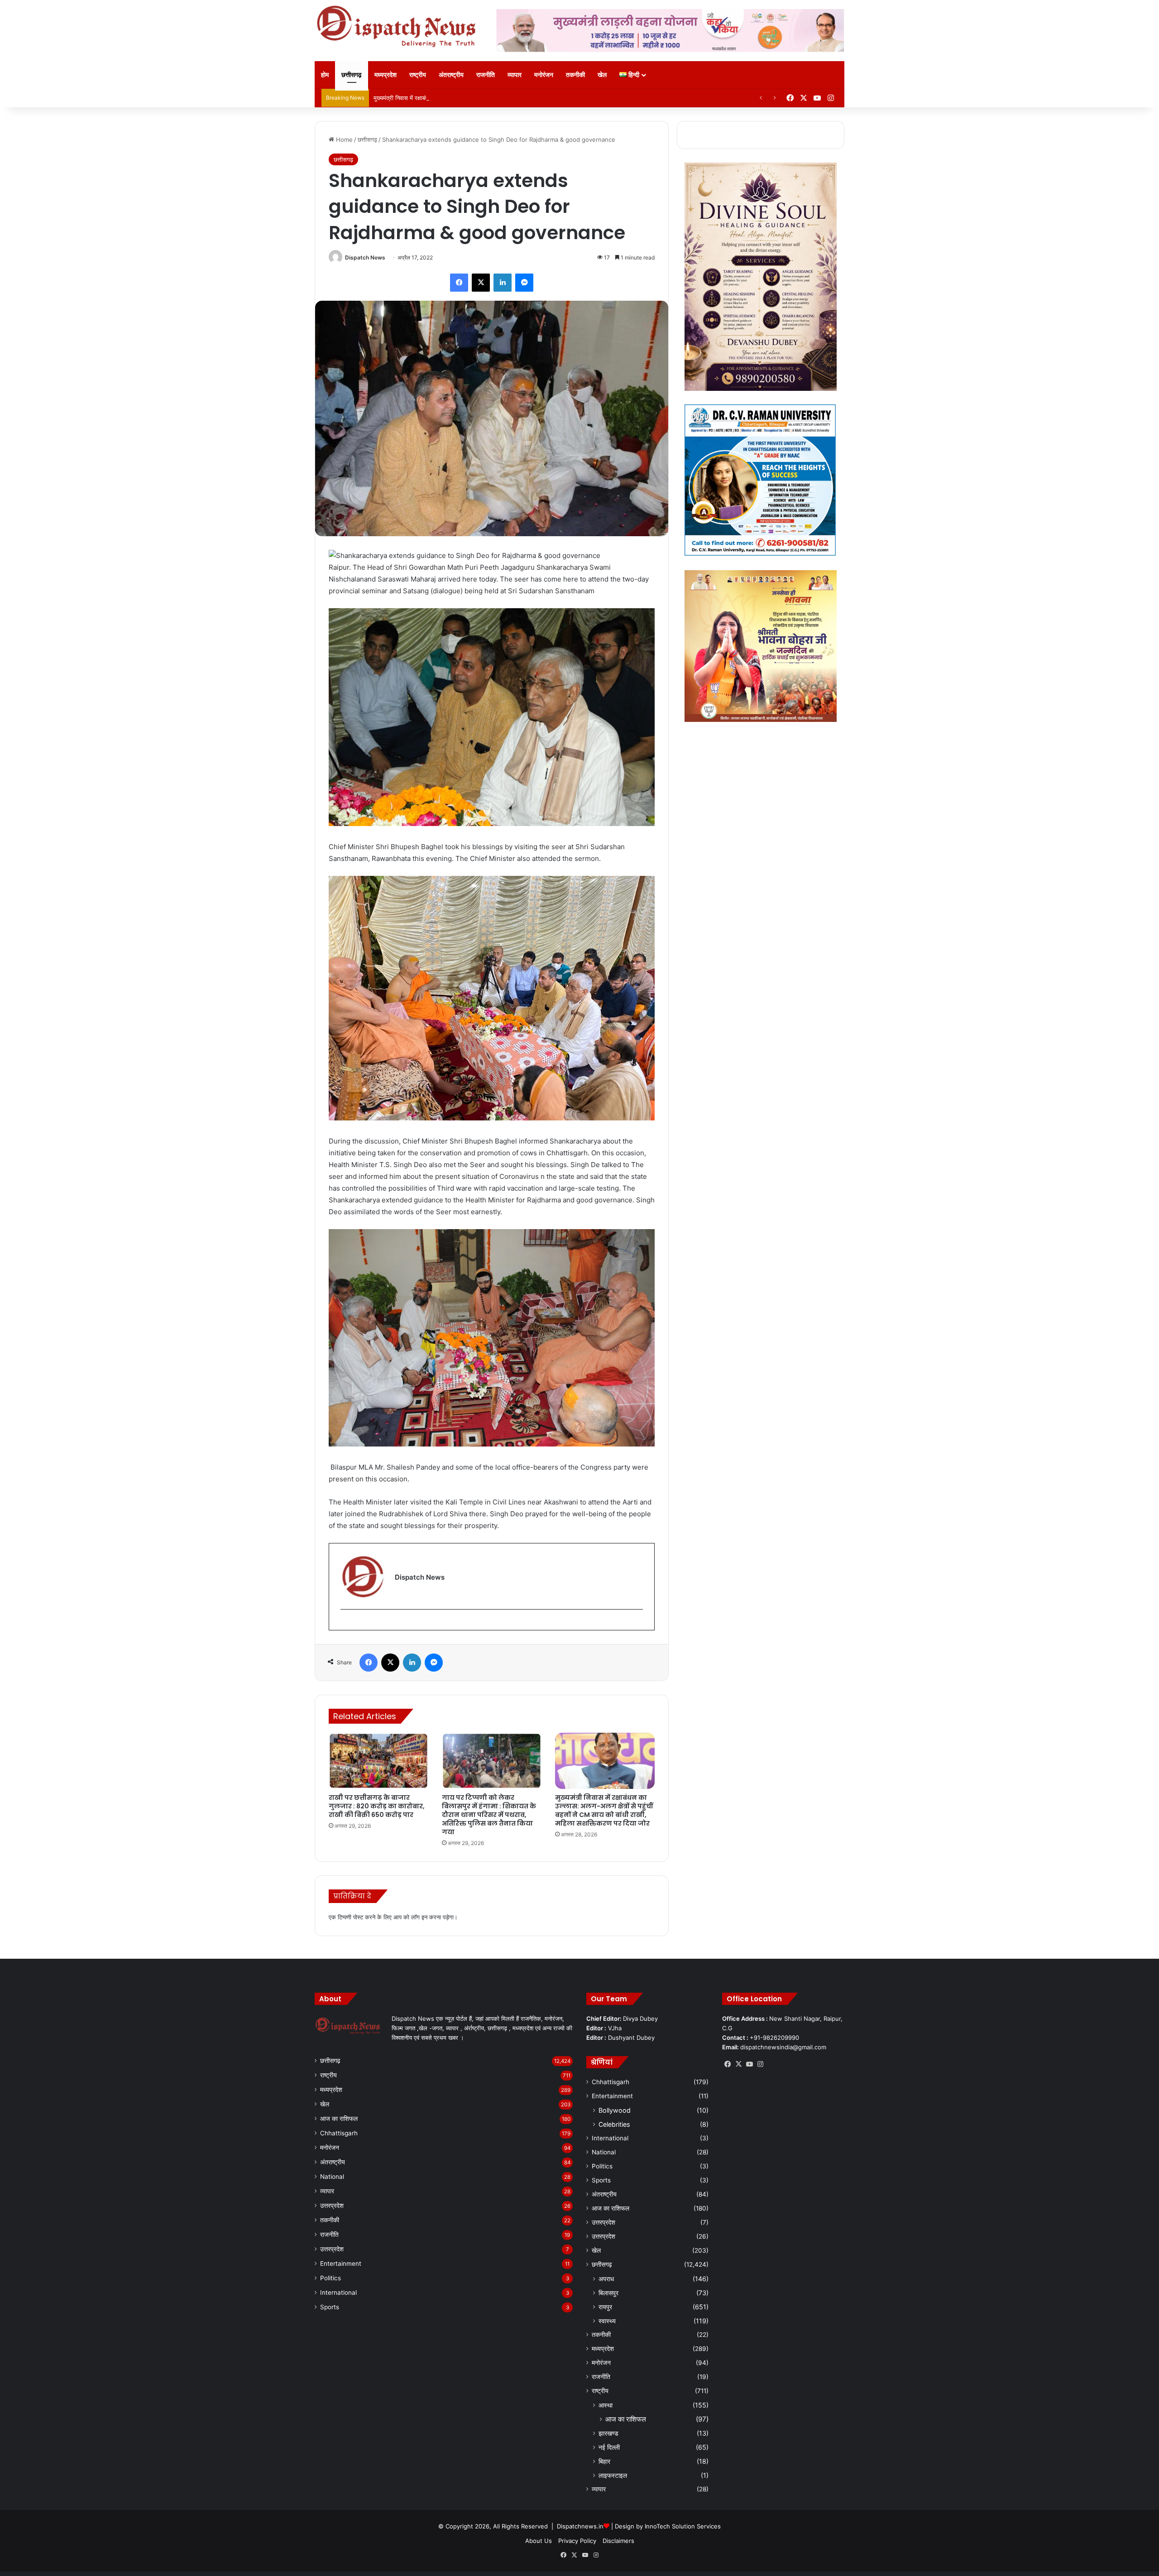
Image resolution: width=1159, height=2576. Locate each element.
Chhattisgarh (339, 2133)
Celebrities (614, 2124)
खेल (602, 74)
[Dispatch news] (398, 27)
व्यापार (515, 74)
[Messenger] (524, 283)
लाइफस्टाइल (613, 2475)
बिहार (604, 2461)
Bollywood (615, 2110)
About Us (539, 2541)
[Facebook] (459, 283)
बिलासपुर (608, 2293)
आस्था (606, 2405)
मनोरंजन (544, 74)
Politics (330, 2278)
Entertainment (341, 2264)
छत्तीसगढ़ (352, 74)
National (332, 2177)
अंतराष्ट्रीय (451, 74)
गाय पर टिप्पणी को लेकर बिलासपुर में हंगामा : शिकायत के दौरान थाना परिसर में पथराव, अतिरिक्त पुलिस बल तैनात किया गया (489, 1815)
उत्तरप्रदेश (332, 2206)
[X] (481, 283)
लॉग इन (419, 1917)
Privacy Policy (577, 2541)
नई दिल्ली (609, 2447)
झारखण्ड (608, 2433)
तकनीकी (575, 74)
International (338, 2292)
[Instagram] (760, 2064)
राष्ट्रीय (418, 74)
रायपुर (605, 2307)
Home (343, 139)
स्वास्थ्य (607, 2321)
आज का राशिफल (339, 2119)
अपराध (606, 2279)
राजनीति (486, 74)
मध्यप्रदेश (386, 74)
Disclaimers (618, 2541)
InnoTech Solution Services (683, 2526)
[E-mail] (345, 1624)
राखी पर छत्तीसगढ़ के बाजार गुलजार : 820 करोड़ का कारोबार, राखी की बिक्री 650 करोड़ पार (377, 1806)
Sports (330, 2307)
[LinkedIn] (503, 283)
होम (325, 74)
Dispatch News (365, 257)
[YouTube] (749, 2064)
